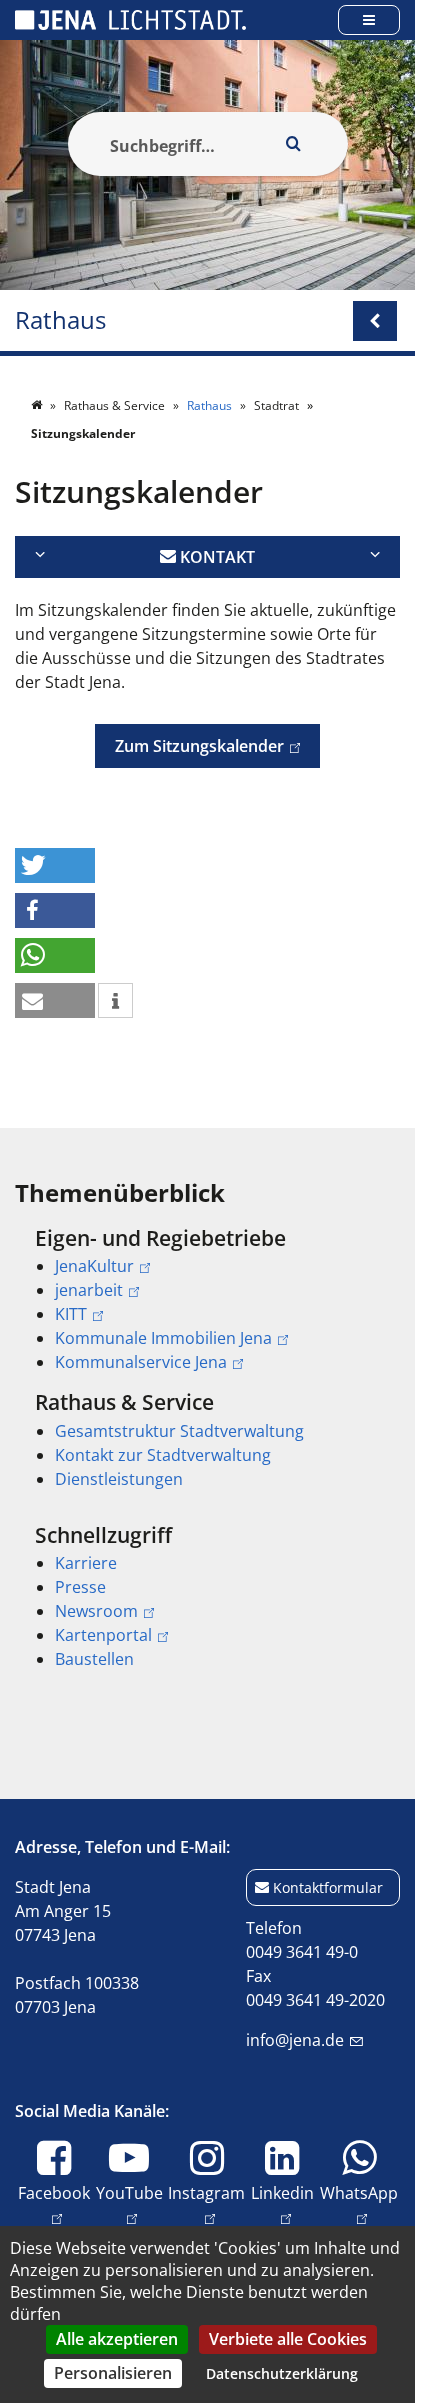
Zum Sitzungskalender (189, 745)
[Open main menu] (369, 19)
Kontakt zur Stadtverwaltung (163, 1455)
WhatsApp (359, 2192)
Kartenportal (103, 1635)
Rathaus (60, 320)
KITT (71, 1314)
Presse (80, 1587)
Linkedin (282, 2192)
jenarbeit (89, 1290)
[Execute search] (294, 144)
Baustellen (94, 1659)
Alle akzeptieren (117, 2339)
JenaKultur (94, 1266)
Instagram (206, 2192)
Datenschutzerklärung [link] (282, 2373)
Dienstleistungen (119, 1479)
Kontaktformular (328, 1887)
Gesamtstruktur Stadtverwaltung (179, 1431)
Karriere (86, 1563)
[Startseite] (38, 405)
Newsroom (96, 1611)
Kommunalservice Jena (141, 1362)
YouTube (129, 2192)
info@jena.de (295, 2040)
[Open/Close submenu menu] (375, 321)
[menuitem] (207, 1300)
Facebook (54, 2192)
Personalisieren (113, 2373)
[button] (55, 865)
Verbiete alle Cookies (288, 2339)
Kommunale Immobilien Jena (163, 1338)
